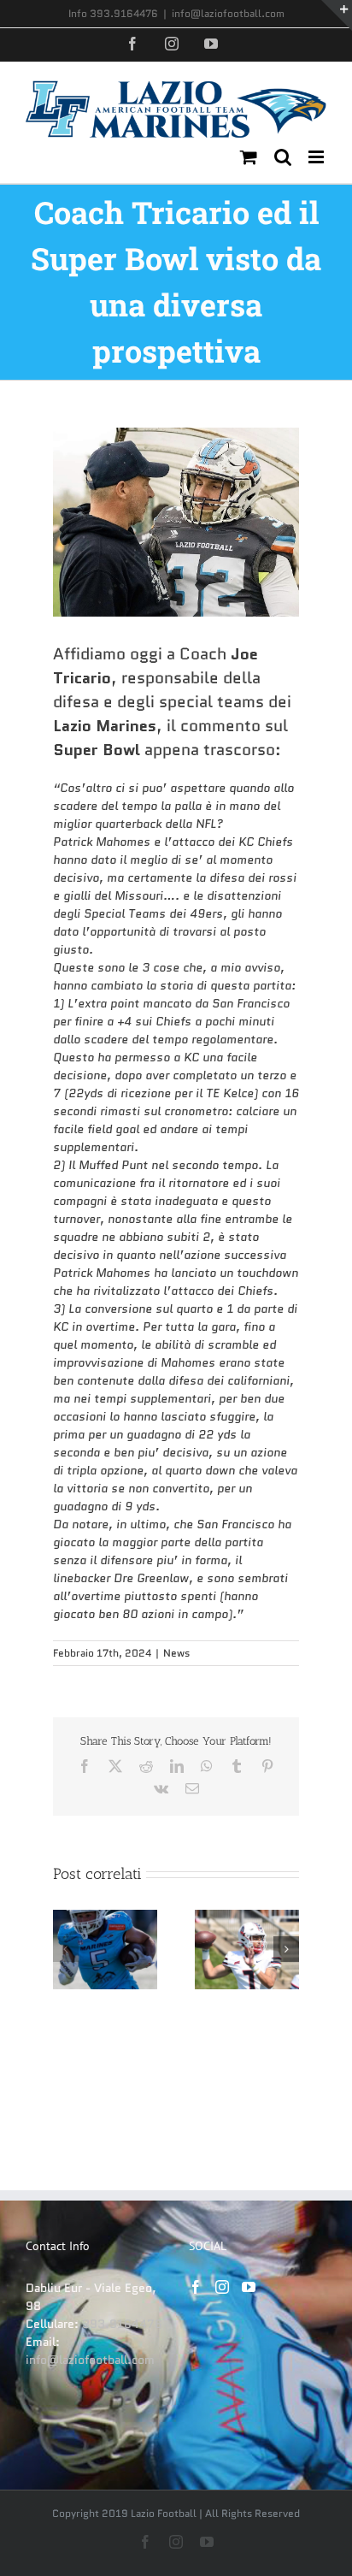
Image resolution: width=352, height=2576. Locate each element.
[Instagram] (222, 2287)
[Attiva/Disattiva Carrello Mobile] (249, 157)
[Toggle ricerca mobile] (283, 157)
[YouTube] (249, 2287)
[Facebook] (196, 2287)
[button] (66, 1949)
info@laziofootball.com (228, 13)
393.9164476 (122, 2324)
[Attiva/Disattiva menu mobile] (317, 157)
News (176, 1653)
